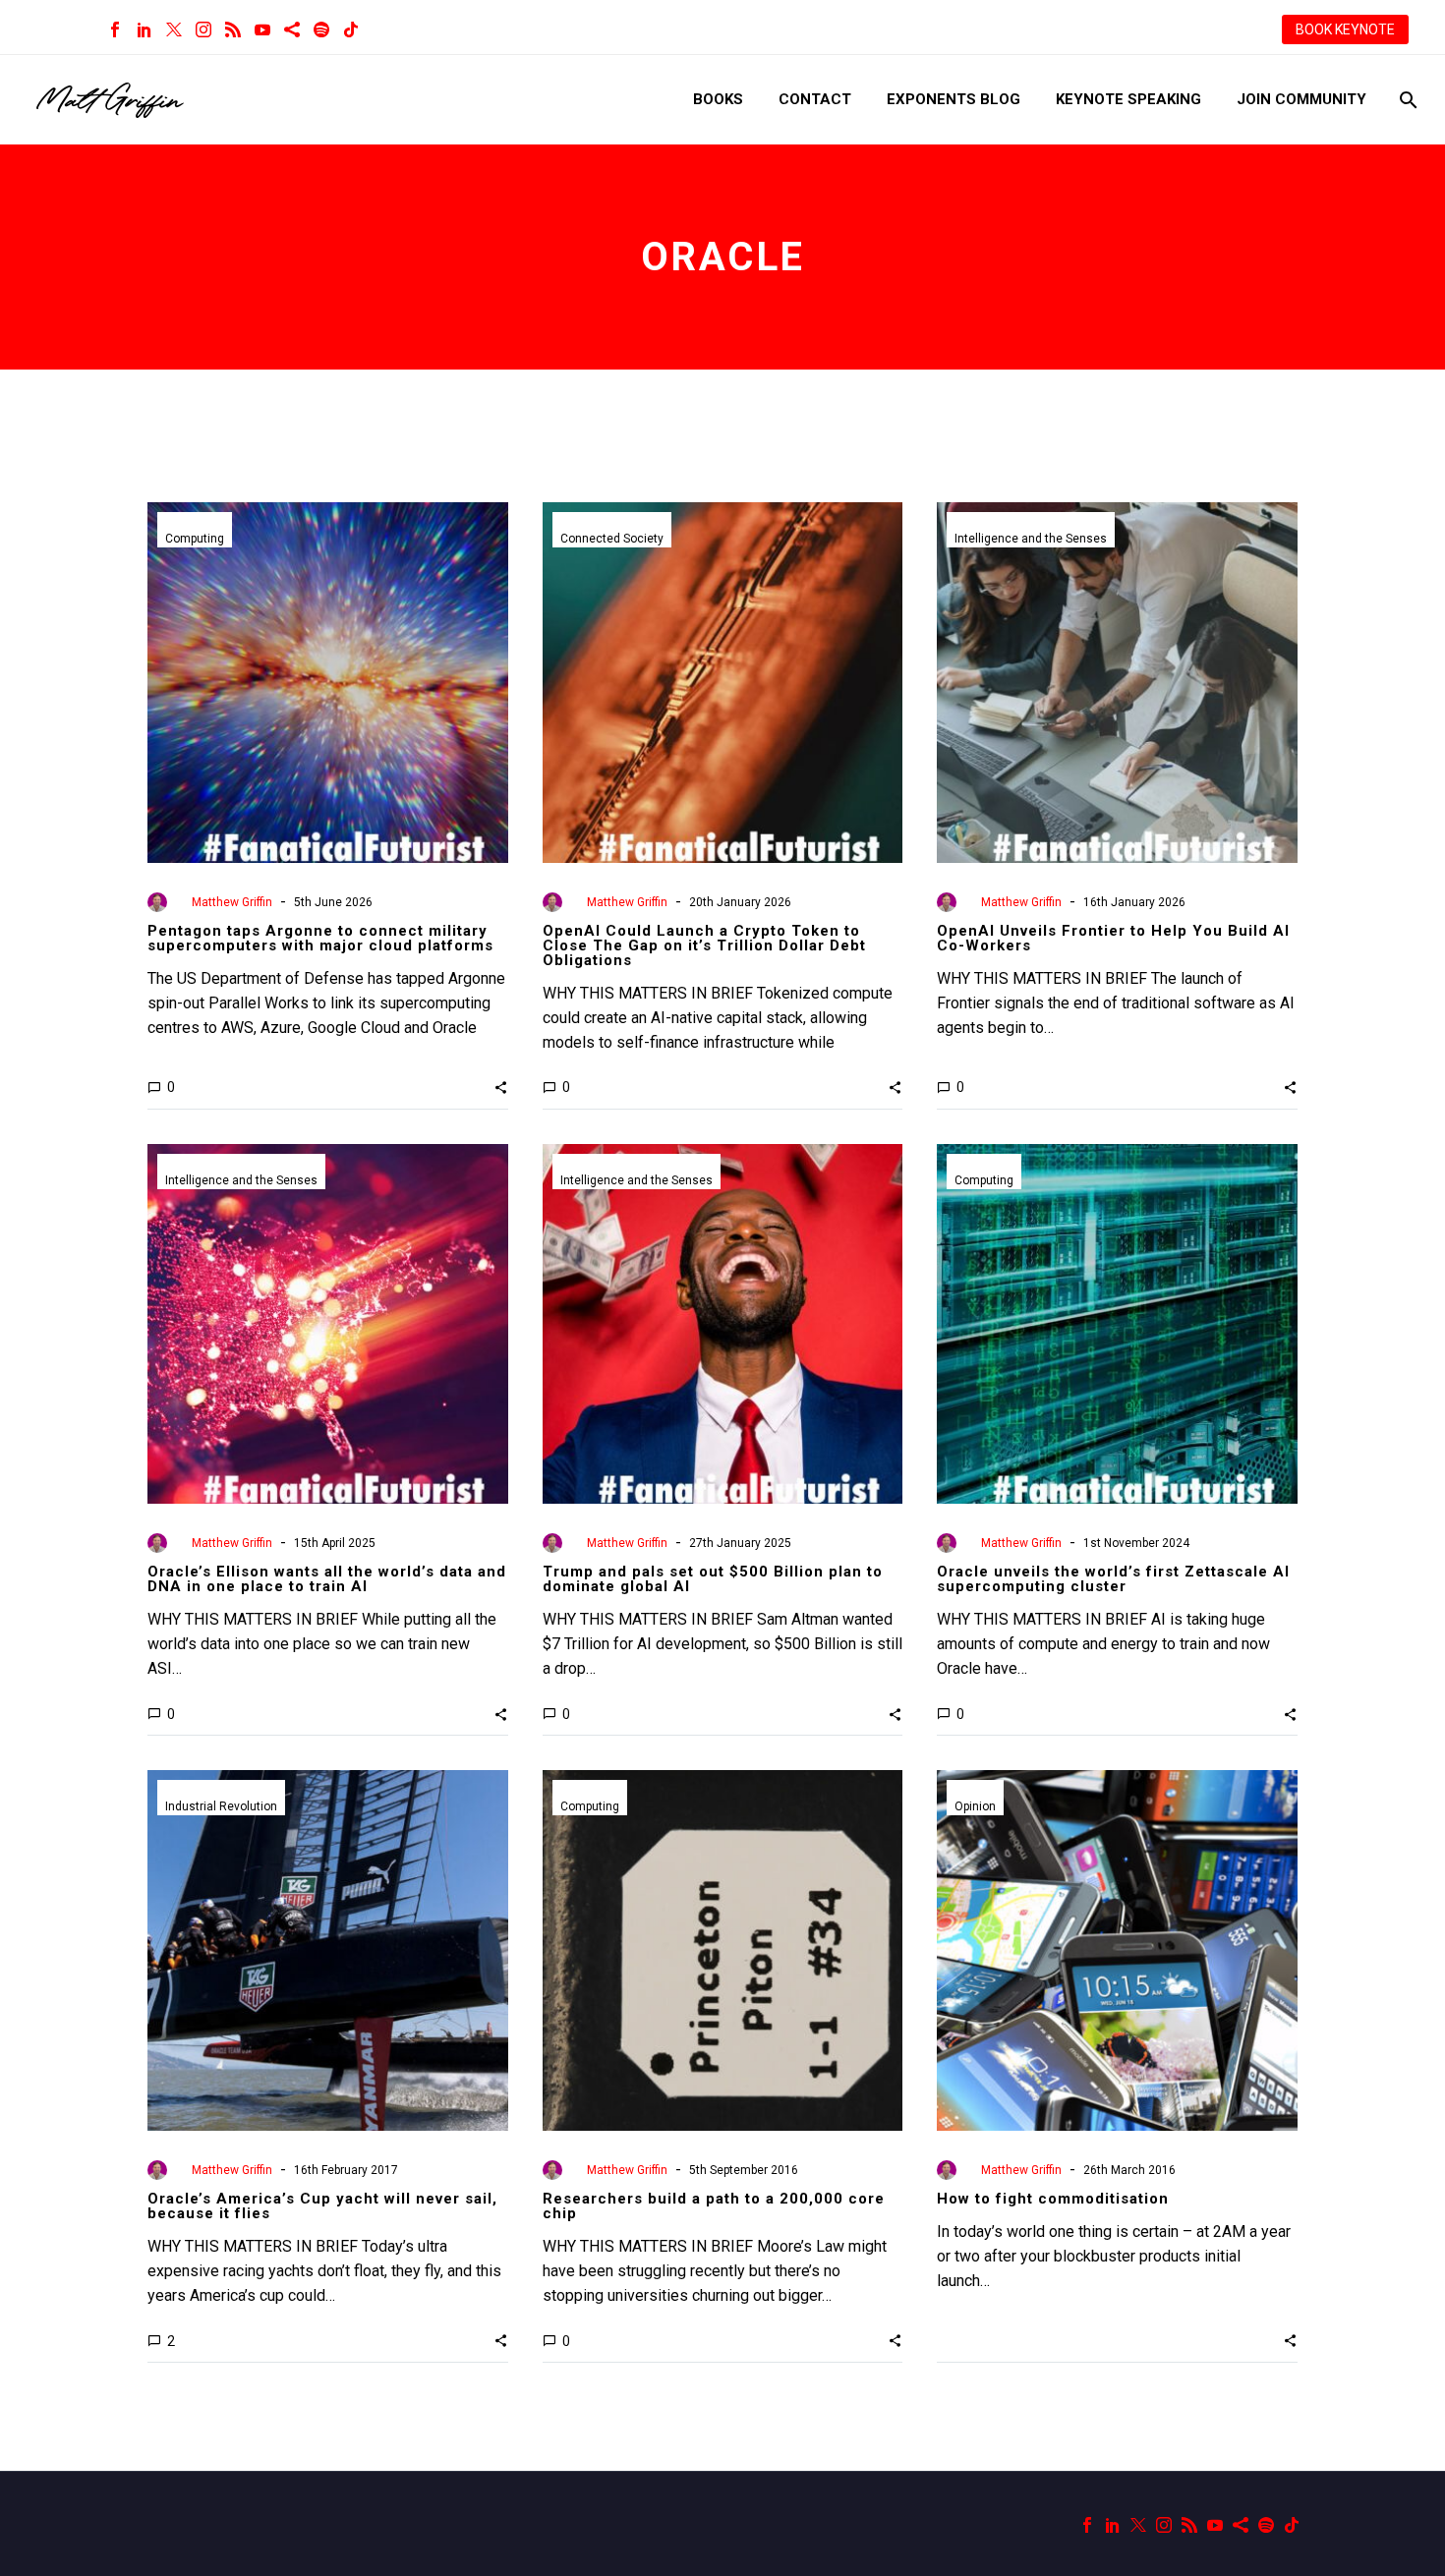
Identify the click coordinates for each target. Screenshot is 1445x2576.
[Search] (1406, 100)
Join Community (1301, 99)
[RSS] (233, 29)
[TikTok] (351, 29)
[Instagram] (203, 29)
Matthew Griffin (232, 902)
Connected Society (612, 539)
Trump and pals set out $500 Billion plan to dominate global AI (713, 1579)
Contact (815, 99)
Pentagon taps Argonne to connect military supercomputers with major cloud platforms (320, 938)
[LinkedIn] (144, 29)
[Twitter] (174, 29)
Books (718, 99)
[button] (501, 1087)
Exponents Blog (954, 99)
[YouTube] (262, 29)
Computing (195, 539)
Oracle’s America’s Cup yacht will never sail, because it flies (322, 2206)
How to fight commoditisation (1053, 2199)
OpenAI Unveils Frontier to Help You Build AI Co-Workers (1113, 938)
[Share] (292, 29)
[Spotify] (321, 29)
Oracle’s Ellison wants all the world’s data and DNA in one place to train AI (327, 1579)
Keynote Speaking (1128, 99)
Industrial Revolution (221, 1806)
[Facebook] (115, 29)
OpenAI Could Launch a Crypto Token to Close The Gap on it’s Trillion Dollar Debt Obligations (704, 945)
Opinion (975, 1806)
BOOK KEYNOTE (1345, 29)
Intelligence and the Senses (1031, 539)
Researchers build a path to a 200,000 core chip (714, 2206)
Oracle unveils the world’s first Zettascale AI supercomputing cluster (1113, 1579)
